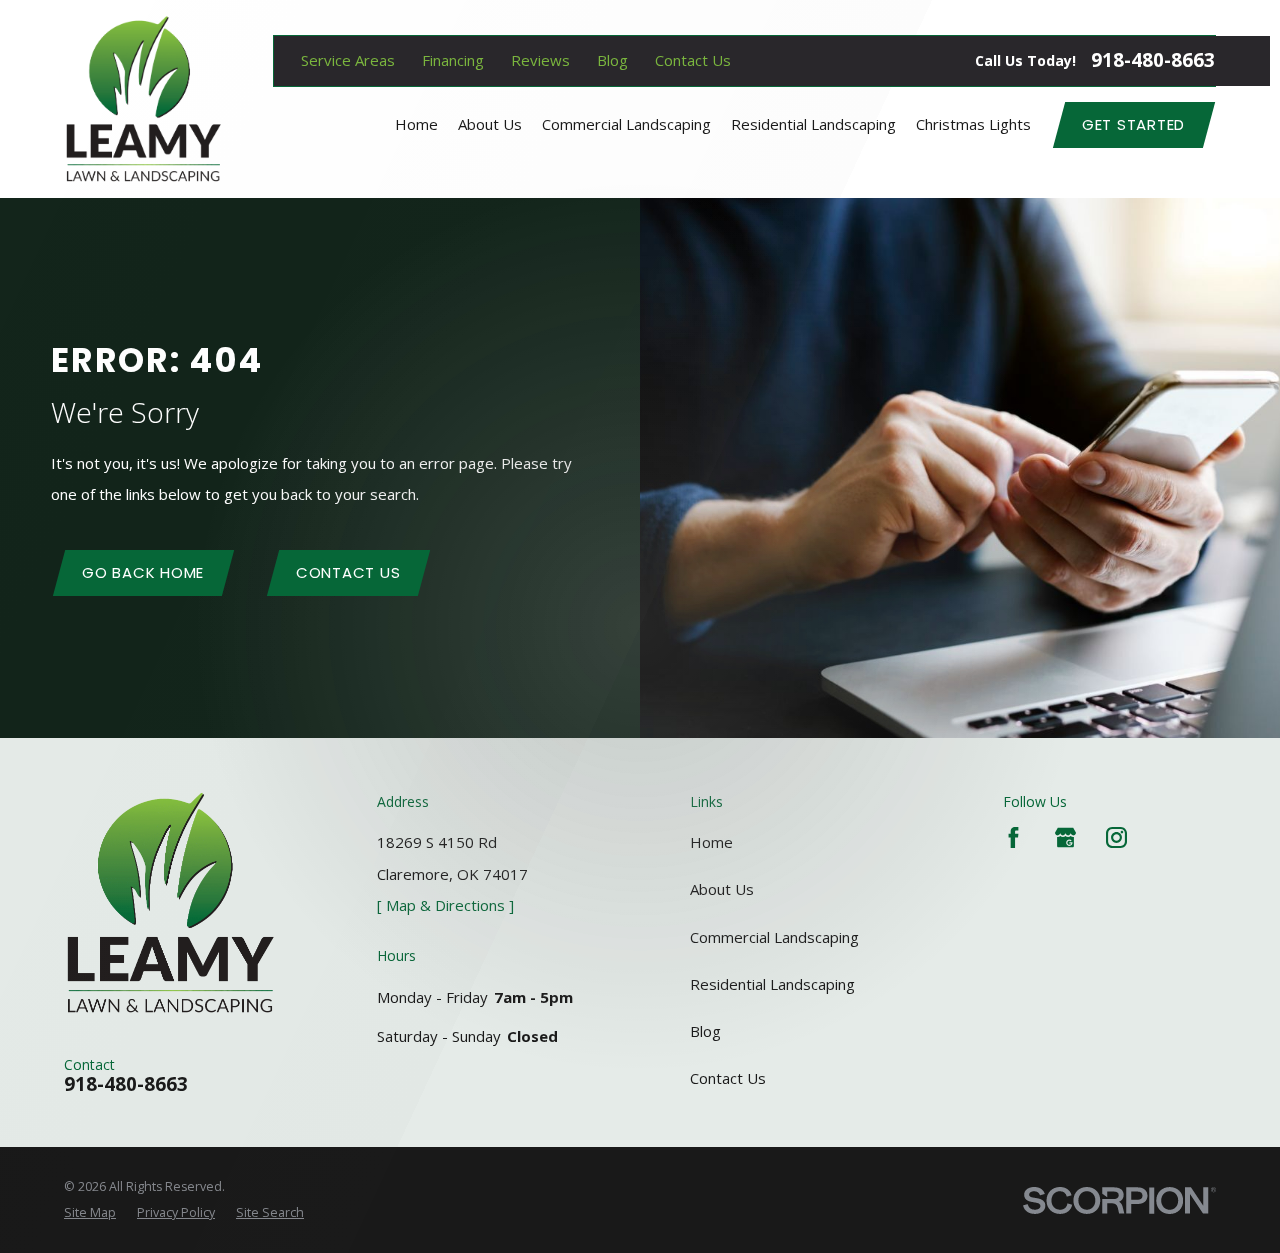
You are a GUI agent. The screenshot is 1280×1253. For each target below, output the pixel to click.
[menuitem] (90, 1213)
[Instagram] (1116, 837)
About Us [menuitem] (490, 124)
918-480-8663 (1153, 60)
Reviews (540, 60)
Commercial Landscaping (774, 937)
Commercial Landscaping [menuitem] (626, 124)
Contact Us (693, 60)
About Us (722, 889)
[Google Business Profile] (1065, 837)
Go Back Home (143, 572)
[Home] (143, 99)
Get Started (1133, 124)
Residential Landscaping (772, 984)
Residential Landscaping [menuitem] (813, 124)
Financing (453, 60)
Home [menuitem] (416, 124)
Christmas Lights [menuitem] (973, 124)
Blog (612, 60)
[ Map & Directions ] (445, 905)
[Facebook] (1013, 837)
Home (711, 842)
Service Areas (348, 60)
